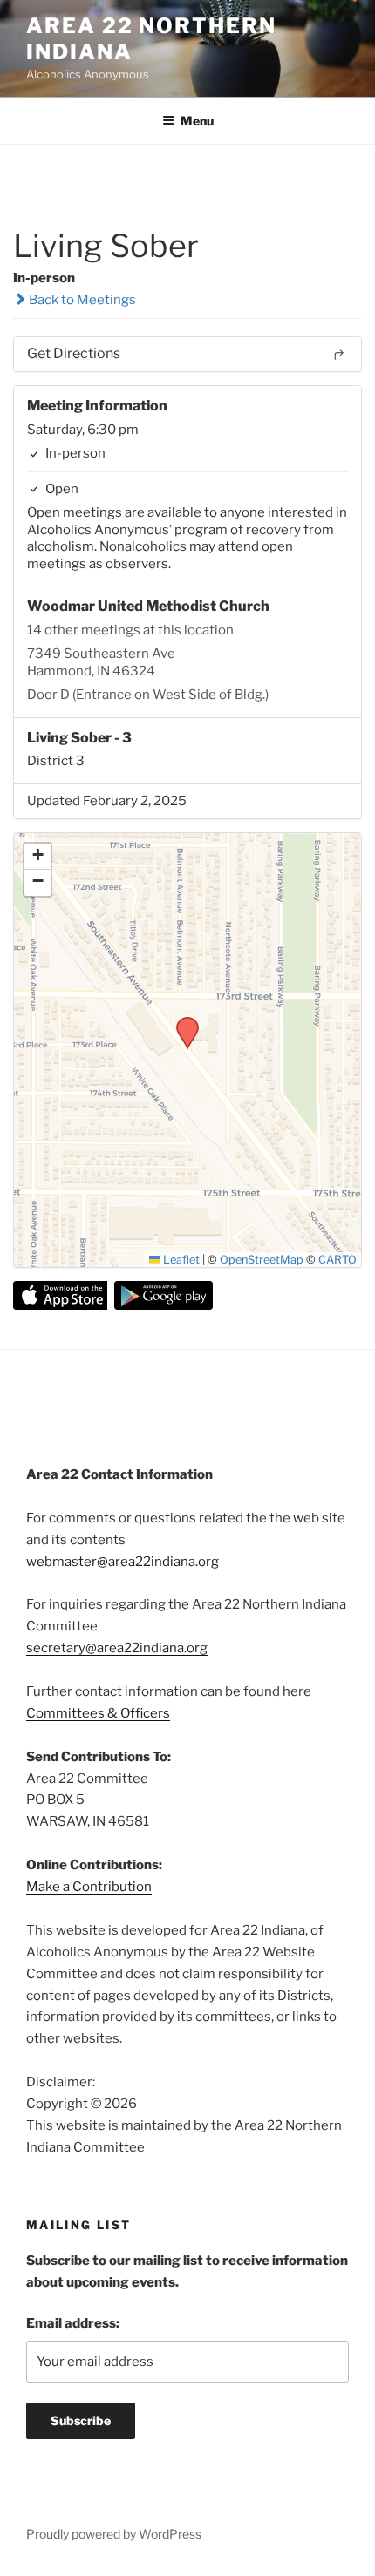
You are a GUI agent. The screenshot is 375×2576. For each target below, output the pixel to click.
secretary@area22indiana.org (117, 1648)
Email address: (73, 2323)
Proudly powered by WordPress (114, 2534)
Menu (197, 121)
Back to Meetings (81, 300)
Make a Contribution (89, 1887)
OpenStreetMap (262, 1260)
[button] (181, 1022)
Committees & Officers (98, 1713)
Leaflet (180, 1260)
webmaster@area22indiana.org (123, 1562)
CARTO (337, 1260)
